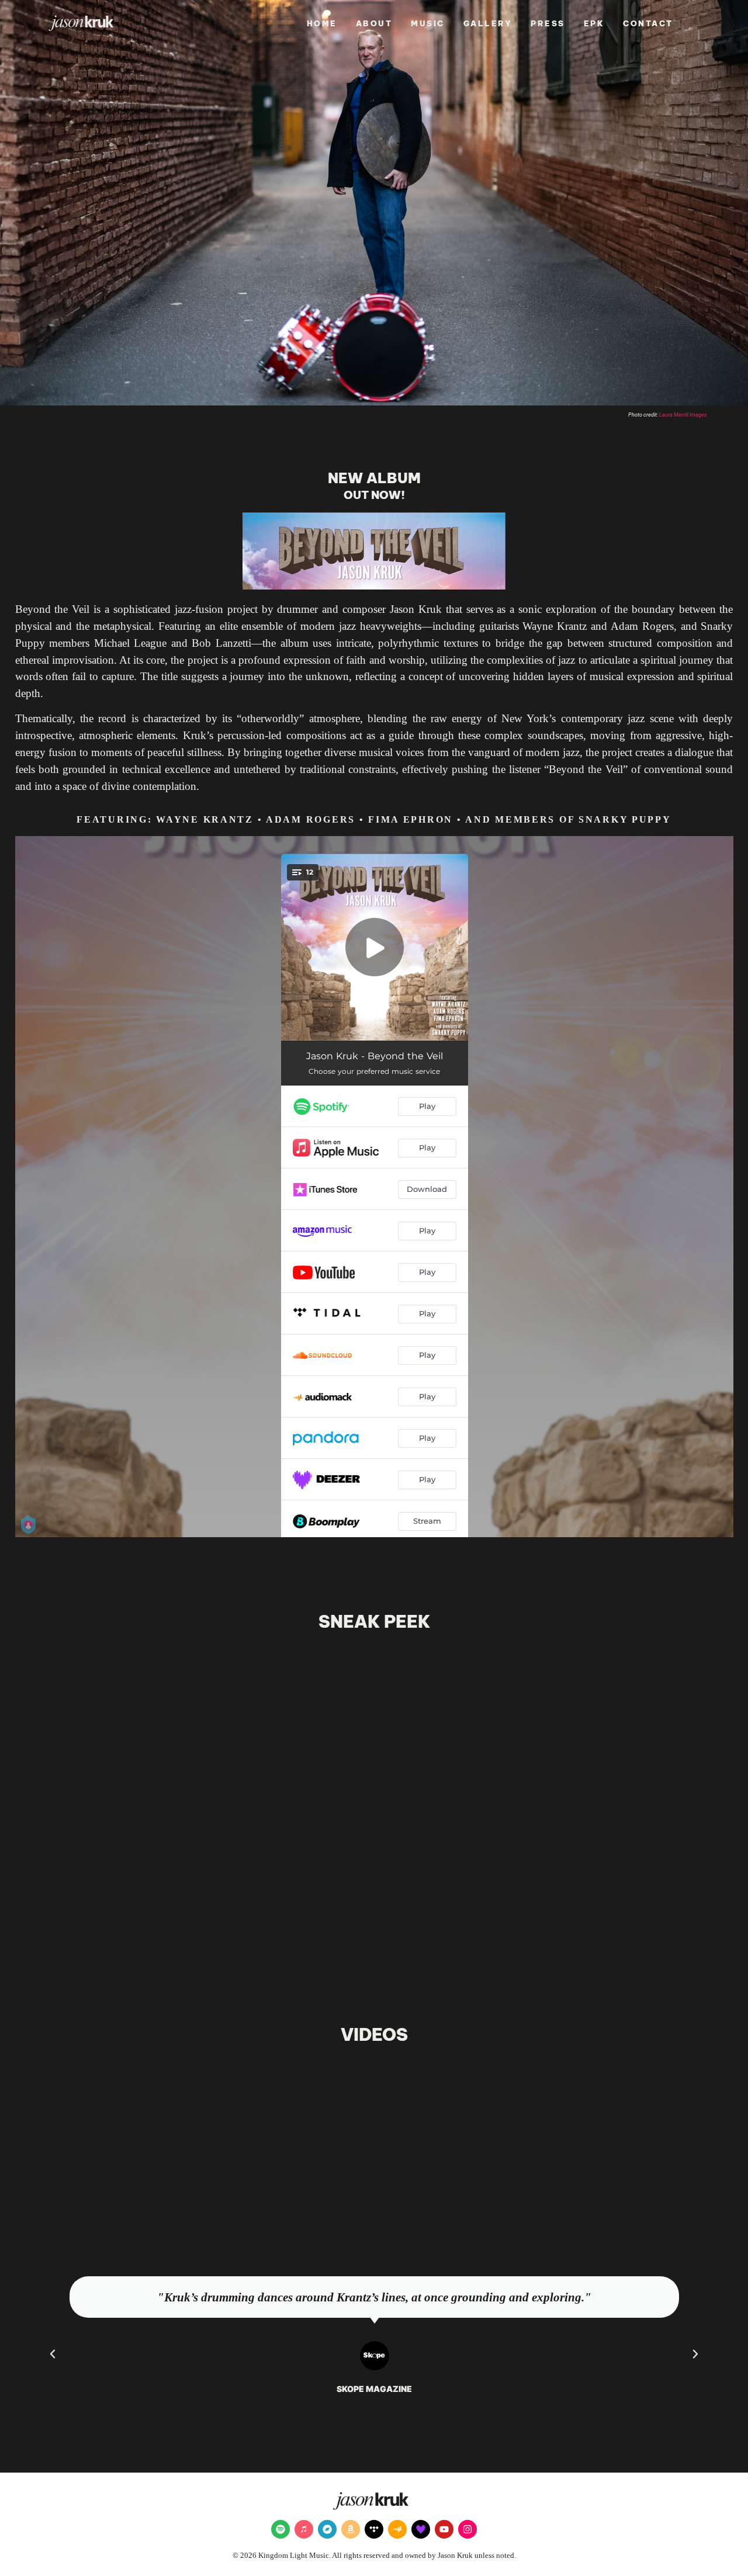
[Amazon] (351, 2529)
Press (548, 23)
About (374, 23)
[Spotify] (280, 2529)
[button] (347, 1932)
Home (322, 23)
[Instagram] (467, 2529)
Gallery (488, 23)
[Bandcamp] (327, 2529)
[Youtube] (444, 2529)
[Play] (374, 2147)
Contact (648, 23)
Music (428, 23)
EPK (594, 23)
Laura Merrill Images (683, 415)
